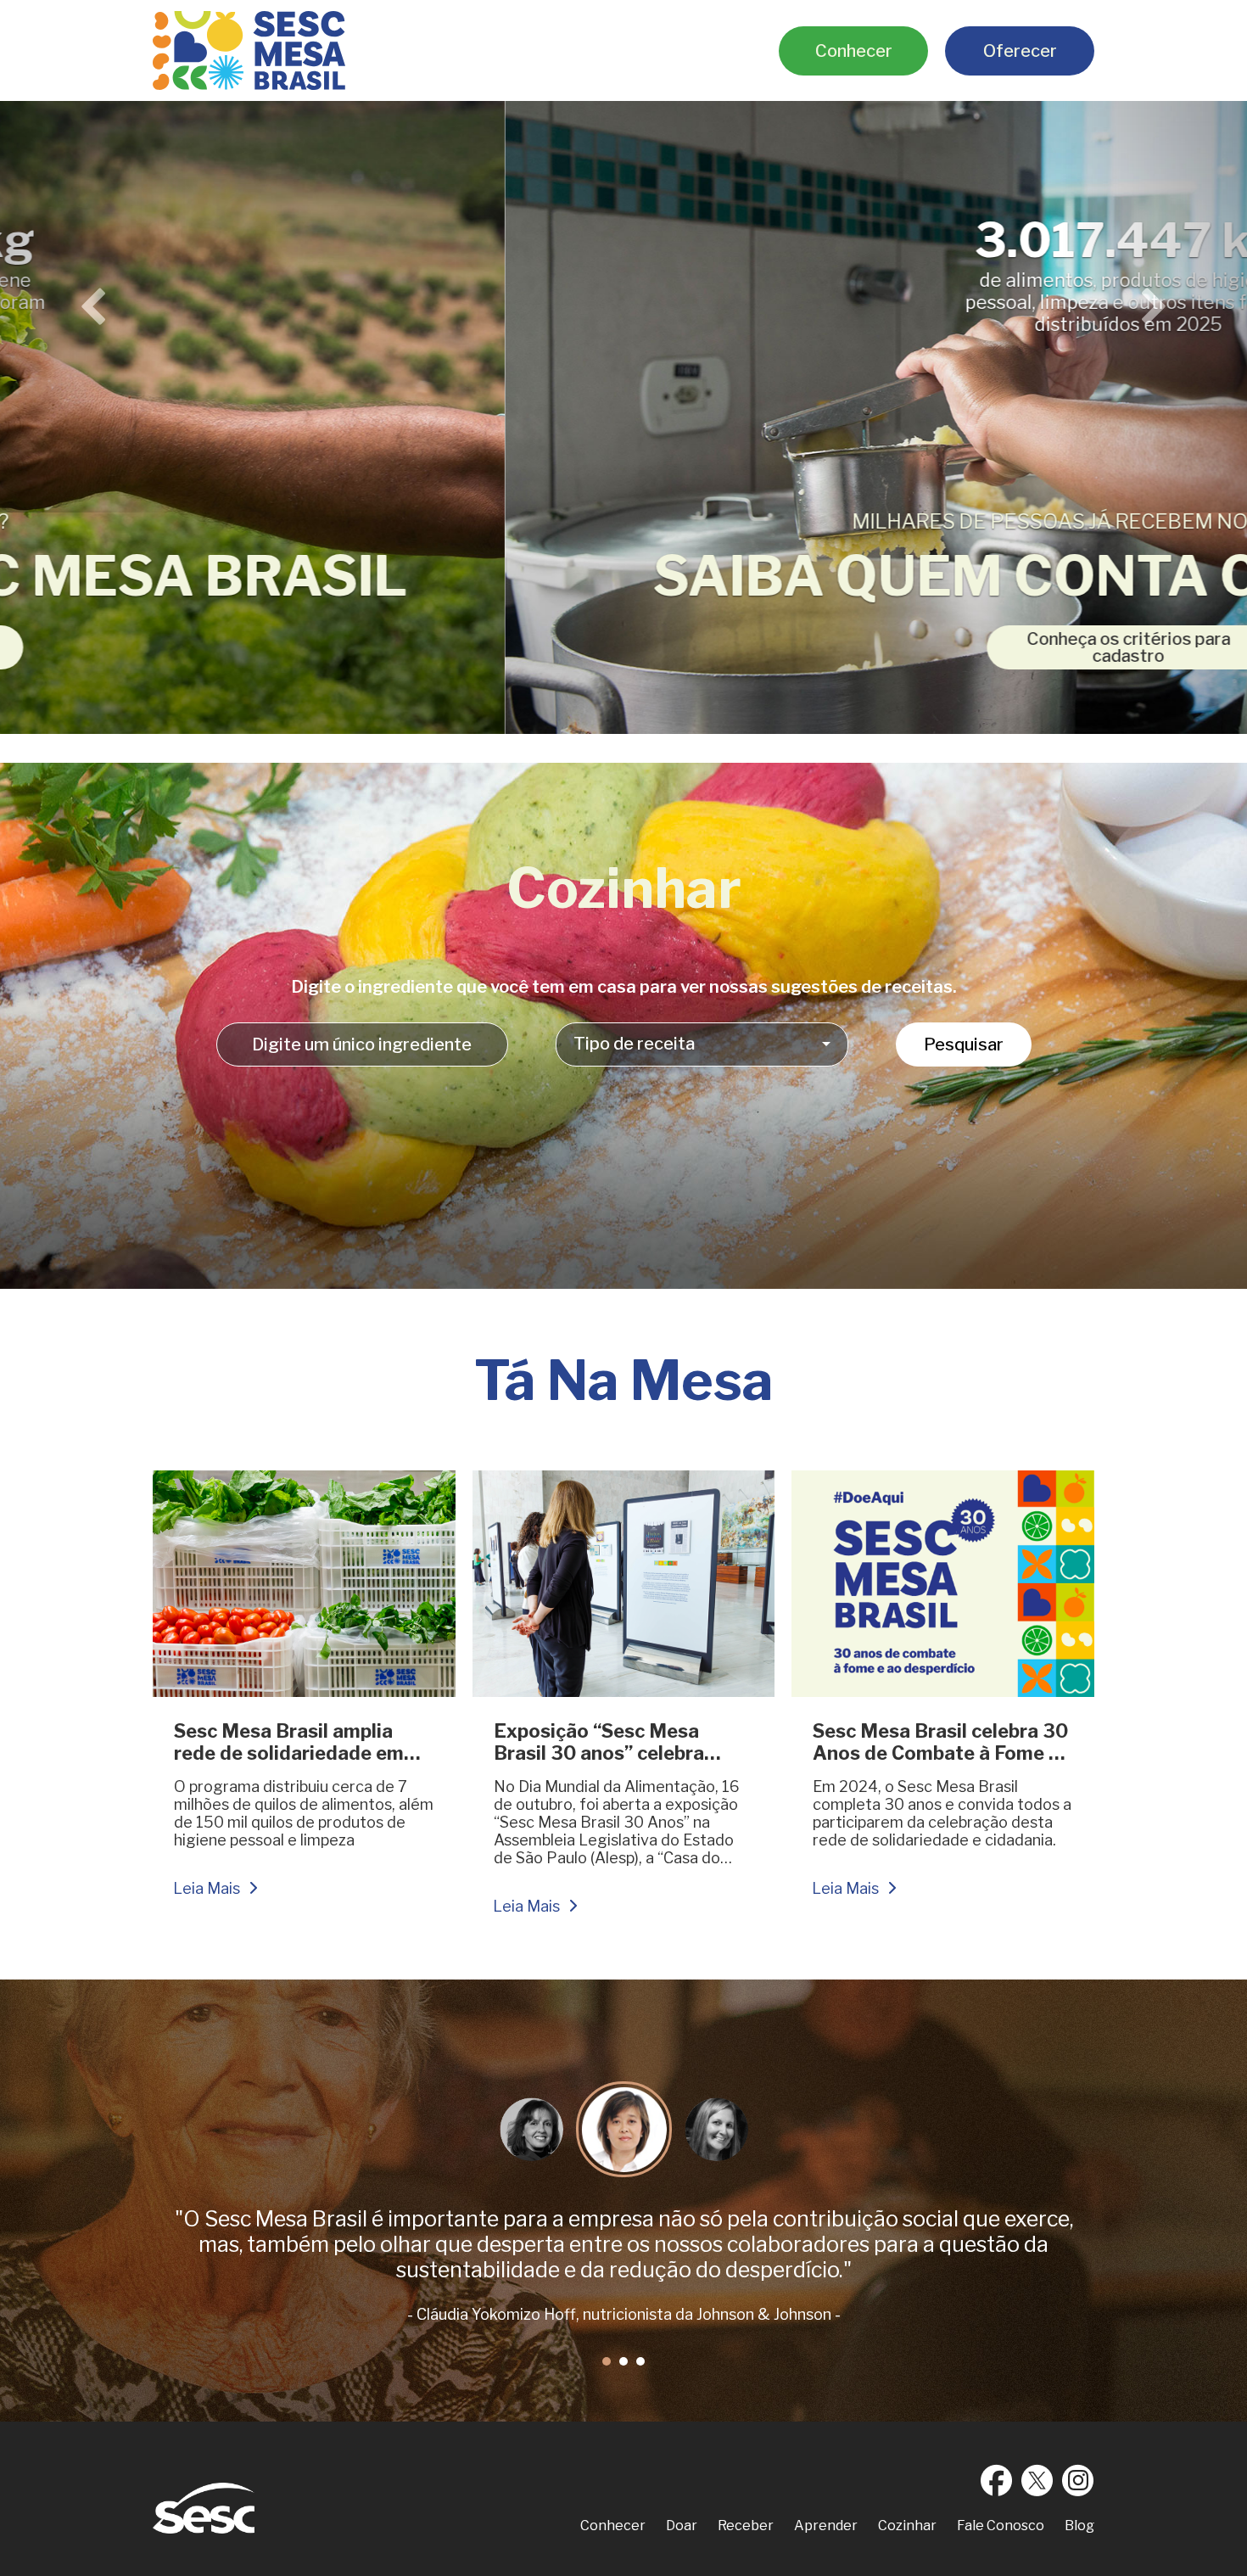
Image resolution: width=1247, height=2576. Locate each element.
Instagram (1078, 2480)
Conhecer (854, 51)
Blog (1079, 2526)
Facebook (997, 2480)
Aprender (826, 2526)
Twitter (1037, 2480)
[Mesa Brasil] (249, 50)
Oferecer (1020, 51)
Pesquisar (964, 1044)
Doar (682, 2526)
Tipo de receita (634, 1044)
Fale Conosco (1001, 2526)
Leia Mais (207, 1888)
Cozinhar (907, 2526)
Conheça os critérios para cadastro (623, 647)
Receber (746, 2526)
